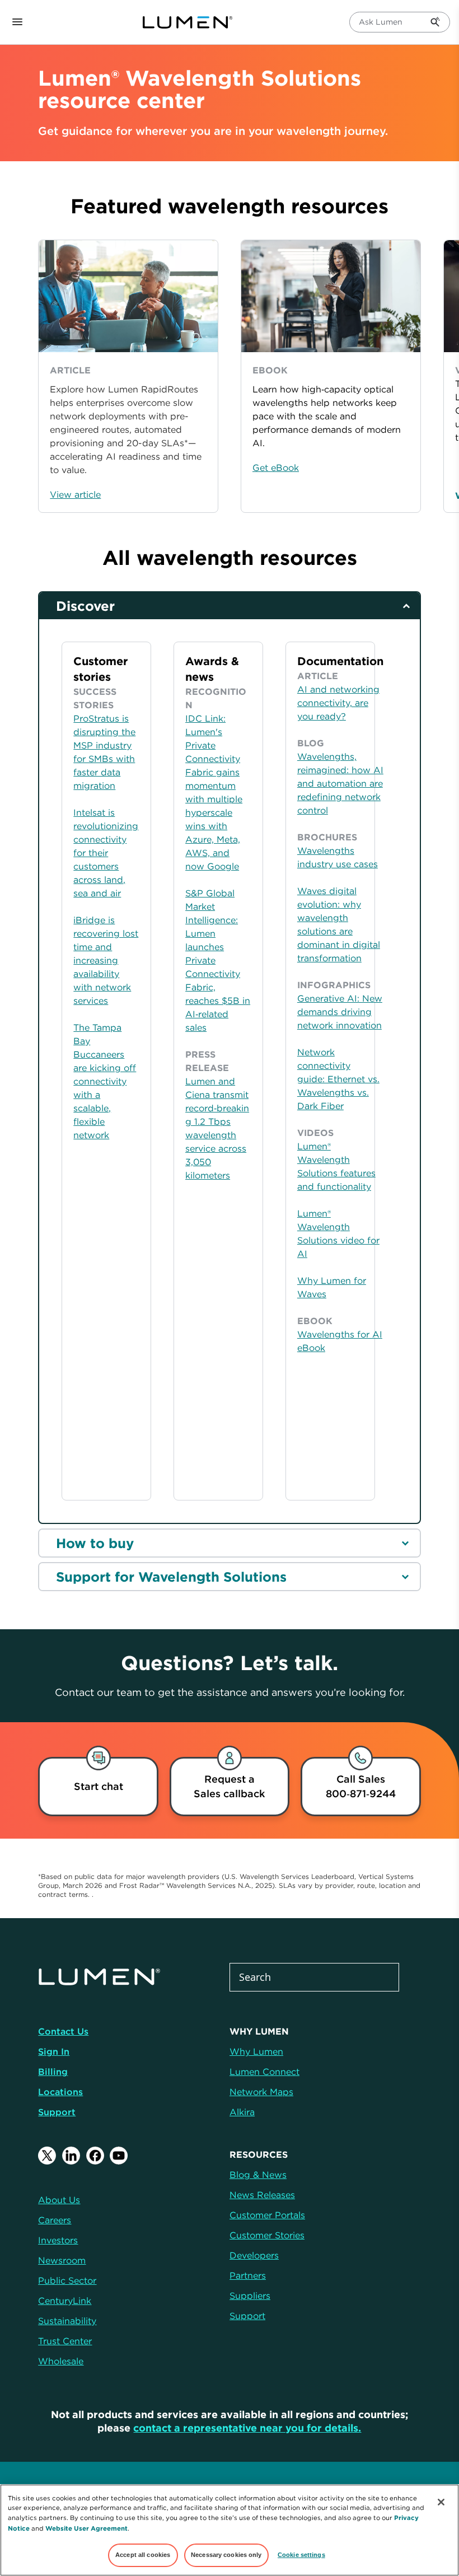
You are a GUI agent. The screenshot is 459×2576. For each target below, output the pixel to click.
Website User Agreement (86, 2528)
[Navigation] (17, 22)
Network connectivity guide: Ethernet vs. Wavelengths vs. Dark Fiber (338, 1079)
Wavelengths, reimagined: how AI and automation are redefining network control (340, 783)
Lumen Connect (264, 2072)
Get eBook (276, 467)
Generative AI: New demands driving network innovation (340, 1012)
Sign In (54, 2051)
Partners (248, 2275)
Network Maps (261, 2092)
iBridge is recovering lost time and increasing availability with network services (106, 960)
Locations (60, 2092)
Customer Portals (267, 2215)
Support (57, 2112)
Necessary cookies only (226, 2555)
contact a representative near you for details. (247, 2428)
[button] (443, 376)
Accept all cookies (143, 2555)
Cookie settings (301, 2555)
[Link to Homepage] (193, 22)
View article (75, 494)
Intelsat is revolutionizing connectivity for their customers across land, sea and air (106, 853)
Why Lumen (256, 2051)
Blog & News (258, 2175)
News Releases (262, 2195)
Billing (53, 2072)
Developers (254, 2255)
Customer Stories (267, 2235)
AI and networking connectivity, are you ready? (338, 703)
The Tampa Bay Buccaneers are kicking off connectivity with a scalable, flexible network (105, 1081)
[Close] (441, 2502)
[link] (230, 1787)
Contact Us (63, 2031)
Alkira (242, 2112)
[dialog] (98, 1787)
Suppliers (250, 2296)
